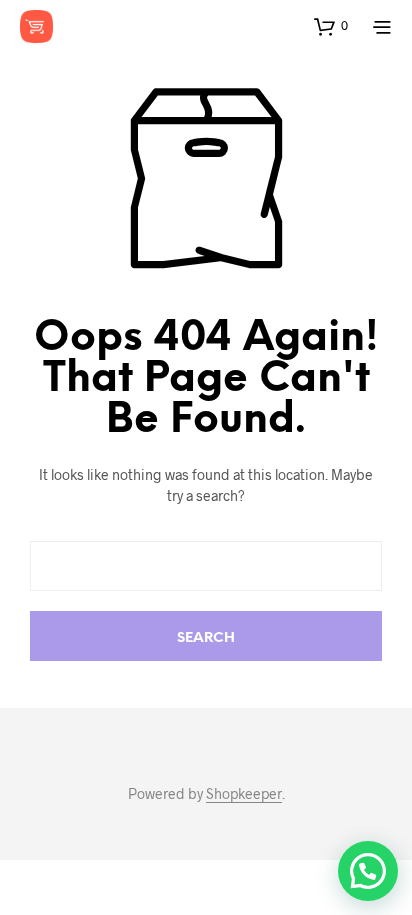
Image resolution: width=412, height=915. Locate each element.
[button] (331, 26)
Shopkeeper (244, 794)
